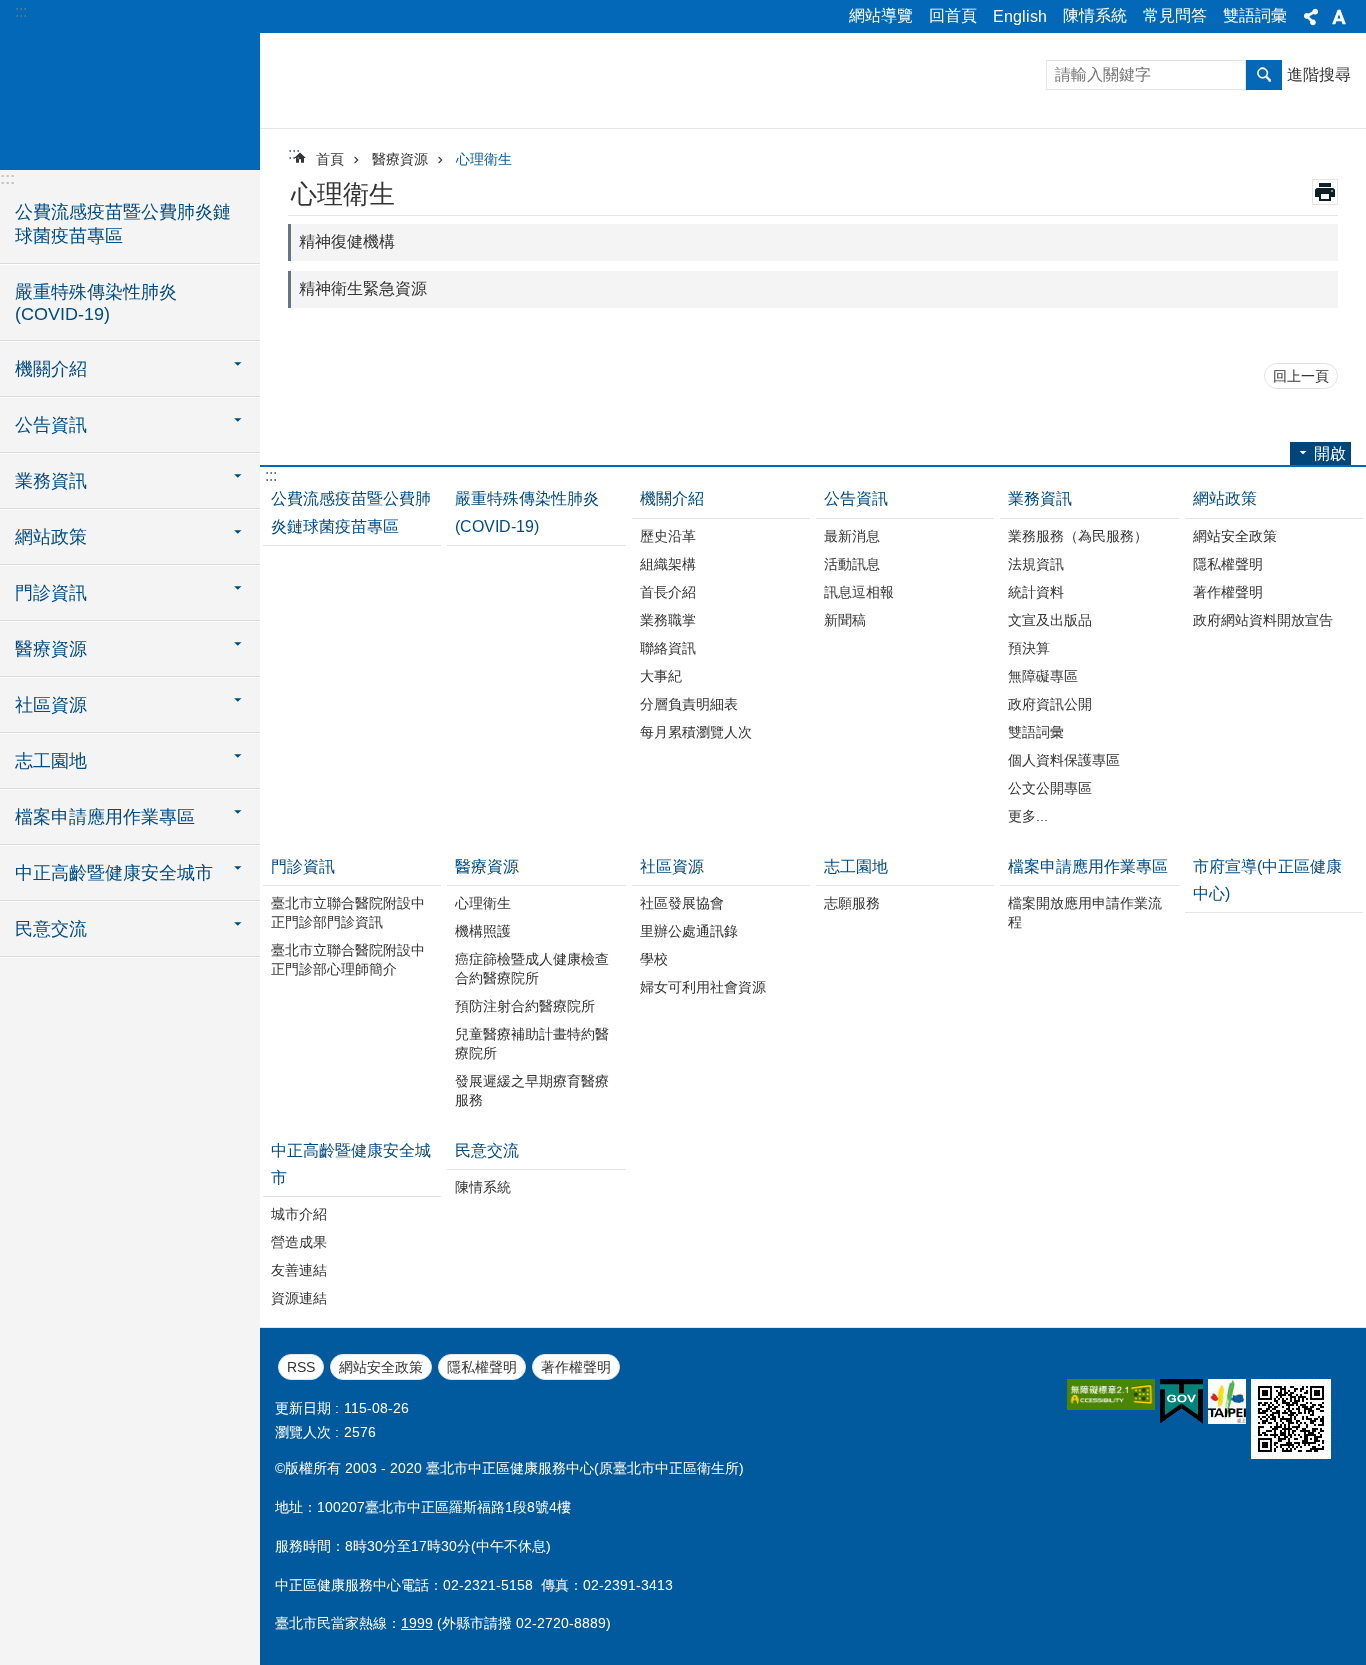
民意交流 (487, 1150)
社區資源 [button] (51, 705)
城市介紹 (299, 1214)
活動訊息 (852, 564)
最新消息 (852, 536)
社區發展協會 (682, 903)
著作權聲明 (1228, 592)
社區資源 (672, 866)
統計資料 (1036, 592)
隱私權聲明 (1228, 564)
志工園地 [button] (51, 761)
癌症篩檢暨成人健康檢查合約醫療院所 (532, 968)
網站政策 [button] (51, 537)
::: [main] (294, 153)
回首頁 (953, 15)
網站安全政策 (1235, 536)
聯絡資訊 (668, 648)
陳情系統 (1095, 15)
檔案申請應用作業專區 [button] (105, 817)
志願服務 (852, 903)
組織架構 (668, 564)
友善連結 (299, 1270)
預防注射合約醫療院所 (525, 1006)
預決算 (1029, 648)
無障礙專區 (1043, 676)
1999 (417, 1623)
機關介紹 (672, 498)
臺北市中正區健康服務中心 (130, 100)
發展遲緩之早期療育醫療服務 (532, 1090)
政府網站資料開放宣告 (1263, 620)
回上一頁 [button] (1301, 376)
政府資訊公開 (1050, 704)
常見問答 (1175, 15)
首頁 (330, 159)
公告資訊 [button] (51, 425)
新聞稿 (845, 620)
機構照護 (483, 931)
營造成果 (299, 1242)
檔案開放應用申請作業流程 (1085, 912)
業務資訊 (1040, 498)
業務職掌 (668, 620)
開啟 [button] (1330, 453)
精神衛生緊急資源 (363, 288)
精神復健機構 (347, 241)
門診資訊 (303, 866)
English (1020, 16)
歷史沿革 (668, 536)
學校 (654, 959)
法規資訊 (1036, 564)
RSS (301, 1367)
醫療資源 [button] (51, 649)
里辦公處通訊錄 (689, 931)
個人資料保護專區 (1064, 760)
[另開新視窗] (1111, 1394)
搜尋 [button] (1264, 75)
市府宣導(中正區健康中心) (1267, 880)
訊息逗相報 (859, 592)
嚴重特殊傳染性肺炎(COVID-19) (96, 303)
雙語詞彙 (1255, 15)
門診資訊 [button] (51, 593)
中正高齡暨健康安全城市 (351, 1164)
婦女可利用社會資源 (703, 987)
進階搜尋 (1319, 74)
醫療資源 (400, 159)
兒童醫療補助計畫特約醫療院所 (532, 1043)
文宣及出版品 (1050, 620)
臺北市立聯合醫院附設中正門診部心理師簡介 (348, 959)
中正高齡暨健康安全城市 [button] (114, 873)
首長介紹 (668, 592)
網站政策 (1225, 498)
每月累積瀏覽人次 (696, 732)
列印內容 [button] (1325, 192)
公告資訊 (856, 498)
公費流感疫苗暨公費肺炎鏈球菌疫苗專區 (123, 224)
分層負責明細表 (689, 704)
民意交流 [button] (51, 929)
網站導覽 (881, 15)
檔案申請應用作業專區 (1088, 866)
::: (21, 11)
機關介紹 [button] (51, 369)
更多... (1028, 816)
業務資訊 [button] (51, 481)
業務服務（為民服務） (1078, 536)
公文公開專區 (1050, 788)
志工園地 (856, 866)
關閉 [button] (1311, 17)
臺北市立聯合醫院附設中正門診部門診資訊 (348, 912)
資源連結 (299, 1298)
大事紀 (661, 676)
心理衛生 (484, 159)
